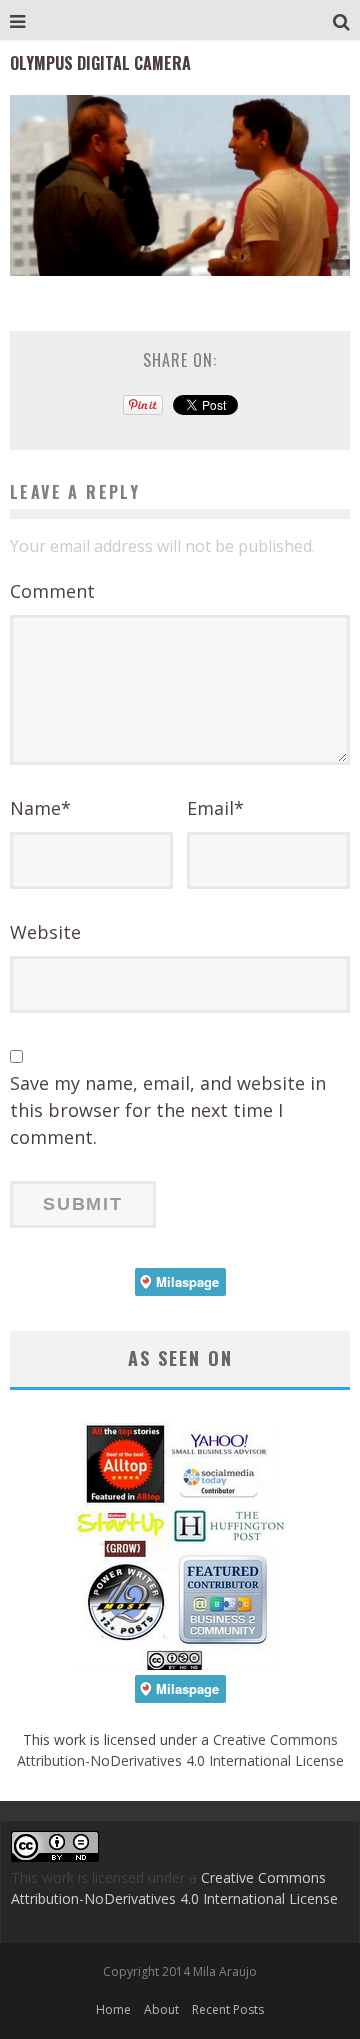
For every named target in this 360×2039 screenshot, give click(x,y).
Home (113, 2009)
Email (215, 808)
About (161, 2009)
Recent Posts (228, 2009)
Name (40, 808)
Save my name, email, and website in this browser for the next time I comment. (168, 1110)
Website (45, 932)
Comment (52, 591)
